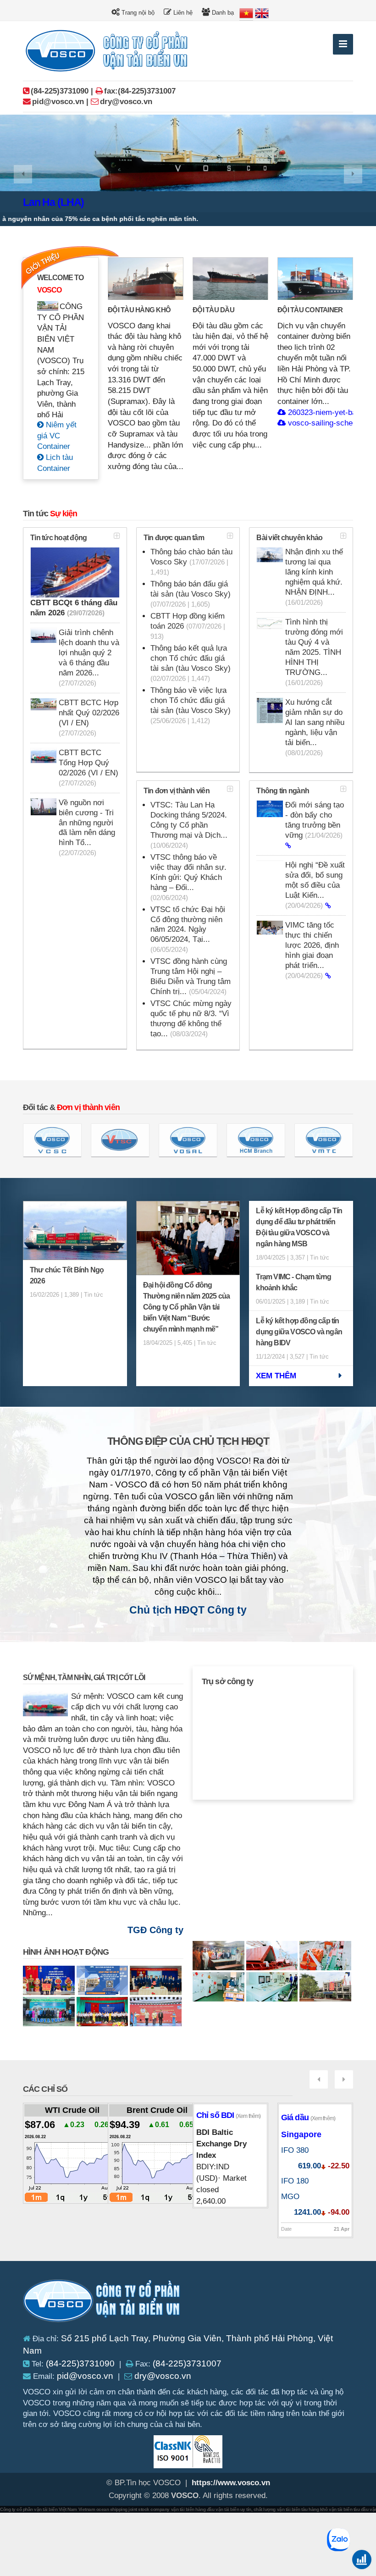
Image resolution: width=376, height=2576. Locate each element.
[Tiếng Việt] (246, 14)
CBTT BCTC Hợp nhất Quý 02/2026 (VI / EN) (89, 718)
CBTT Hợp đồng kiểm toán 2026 (188, 626)
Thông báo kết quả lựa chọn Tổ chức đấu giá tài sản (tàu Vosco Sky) (191, 663)
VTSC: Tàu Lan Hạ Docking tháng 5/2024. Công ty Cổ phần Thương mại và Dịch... (189, 825)
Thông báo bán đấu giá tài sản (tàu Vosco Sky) (191, 594)
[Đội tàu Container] (315, 279)
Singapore (301, 2134)
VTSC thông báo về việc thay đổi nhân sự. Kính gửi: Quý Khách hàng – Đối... (188, 877)
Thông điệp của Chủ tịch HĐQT (188, 1441)
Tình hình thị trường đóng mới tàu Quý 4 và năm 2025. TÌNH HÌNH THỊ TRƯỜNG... (314, 652)
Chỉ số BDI (228, 2115)
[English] (262, 13)
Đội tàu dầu (213, 310)
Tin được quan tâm (174, 538)
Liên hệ (182, 13)
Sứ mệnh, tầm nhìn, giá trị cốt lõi (84, 1677)
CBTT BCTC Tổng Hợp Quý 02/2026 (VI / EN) (88, 768)
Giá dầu (308, 2117)
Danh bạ (222, 13)
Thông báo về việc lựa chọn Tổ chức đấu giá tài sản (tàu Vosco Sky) (191, 705)
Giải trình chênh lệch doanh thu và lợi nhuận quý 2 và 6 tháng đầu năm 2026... (89, 658)
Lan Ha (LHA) (53, 202)
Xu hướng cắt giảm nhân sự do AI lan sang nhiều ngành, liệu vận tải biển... (315, 727)
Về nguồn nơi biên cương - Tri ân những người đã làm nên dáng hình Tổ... (87, 828)
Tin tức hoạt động (58, 538)
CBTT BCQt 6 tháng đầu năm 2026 (74, 608)
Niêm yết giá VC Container (57, 436)
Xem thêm (276, 1376)
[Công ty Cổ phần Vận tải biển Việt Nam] (102, 2303)
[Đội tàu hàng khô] (146, 279)
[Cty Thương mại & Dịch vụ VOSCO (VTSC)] (120, 1140)
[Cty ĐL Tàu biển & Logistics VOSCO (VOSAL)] (188, 1140)
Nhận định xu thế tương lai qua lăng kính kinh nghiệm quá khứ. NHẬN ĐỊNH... (314, 577)
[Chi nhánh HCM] (256, 1140)
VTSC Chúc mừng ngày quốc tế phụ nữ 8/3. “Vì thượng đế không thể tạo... (191, 1019)
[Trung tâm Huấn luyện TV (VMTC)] (324, 1140)
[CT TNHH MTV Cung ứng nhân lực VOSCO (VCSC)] (52, 1140)
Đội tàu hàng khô (139, 310)
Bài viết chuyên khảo (289, 538)
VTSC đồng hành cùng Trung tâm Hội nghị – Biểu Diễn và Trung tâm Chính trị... (191, 976)
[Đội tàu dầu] (230, 279)
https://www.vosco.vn (231, 2483)
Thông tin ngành (283, 791)
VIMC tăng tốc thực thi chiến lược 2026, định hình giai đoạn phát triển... (312, 950)
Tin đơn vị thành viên (177, 791)
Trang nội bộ (137, 13)
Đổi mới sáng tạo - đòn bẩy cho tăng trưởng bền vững (315, 820)
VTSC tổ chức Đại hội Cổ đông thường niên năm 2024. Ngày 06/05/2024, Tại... (188, 929)
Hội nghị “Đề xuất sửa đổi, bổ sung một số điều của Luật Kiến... (315, 885)
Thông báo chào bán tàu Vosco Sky (191, 562)
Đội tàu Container (310, 310)
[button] (23, 174)
